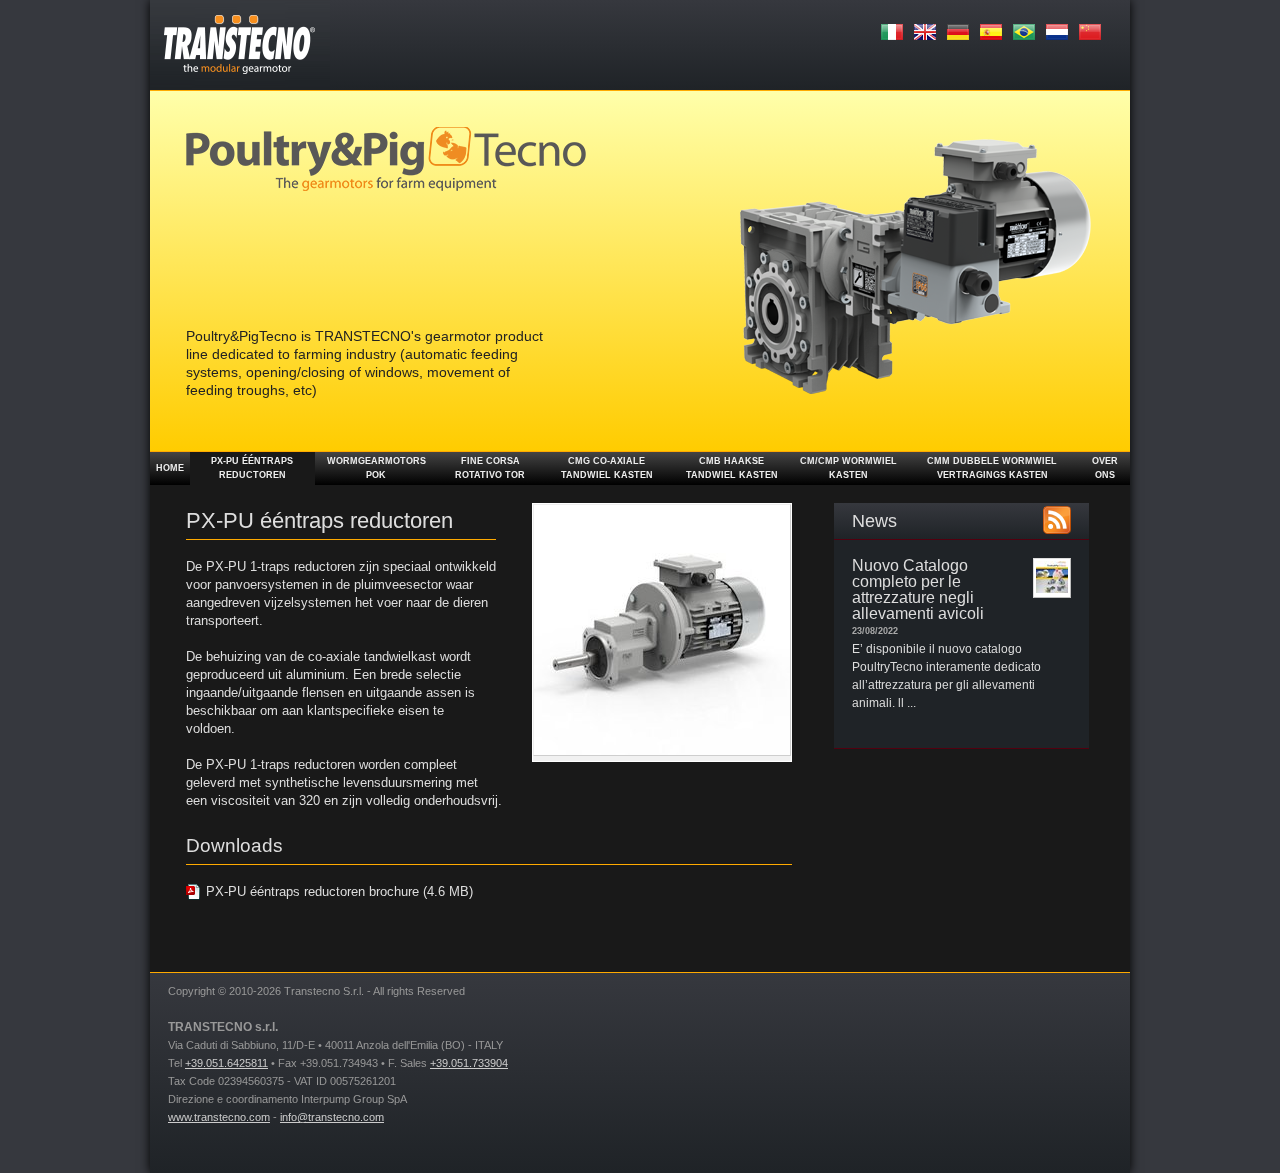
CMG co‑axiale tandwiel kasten (607, 468)
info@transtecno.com (332, 1117)
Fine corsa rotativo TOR (490, 468)
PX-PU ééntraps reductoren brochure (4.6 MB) (339, 891)
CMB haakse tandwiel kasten (732, 468)
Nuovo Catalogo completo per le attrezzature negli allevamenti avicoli (918, 589)
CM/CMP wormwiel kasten (848, 468)
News (874, 521)
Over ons (1105, 468)
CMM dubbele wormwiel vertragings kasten (992, 468)
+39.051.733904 (469, 1063)
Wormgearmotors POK (376, 468)
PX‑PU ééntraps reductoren (252, 468)
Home (170, 468)
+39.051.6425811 (226, 1063)
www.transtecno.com (219, 1117)
